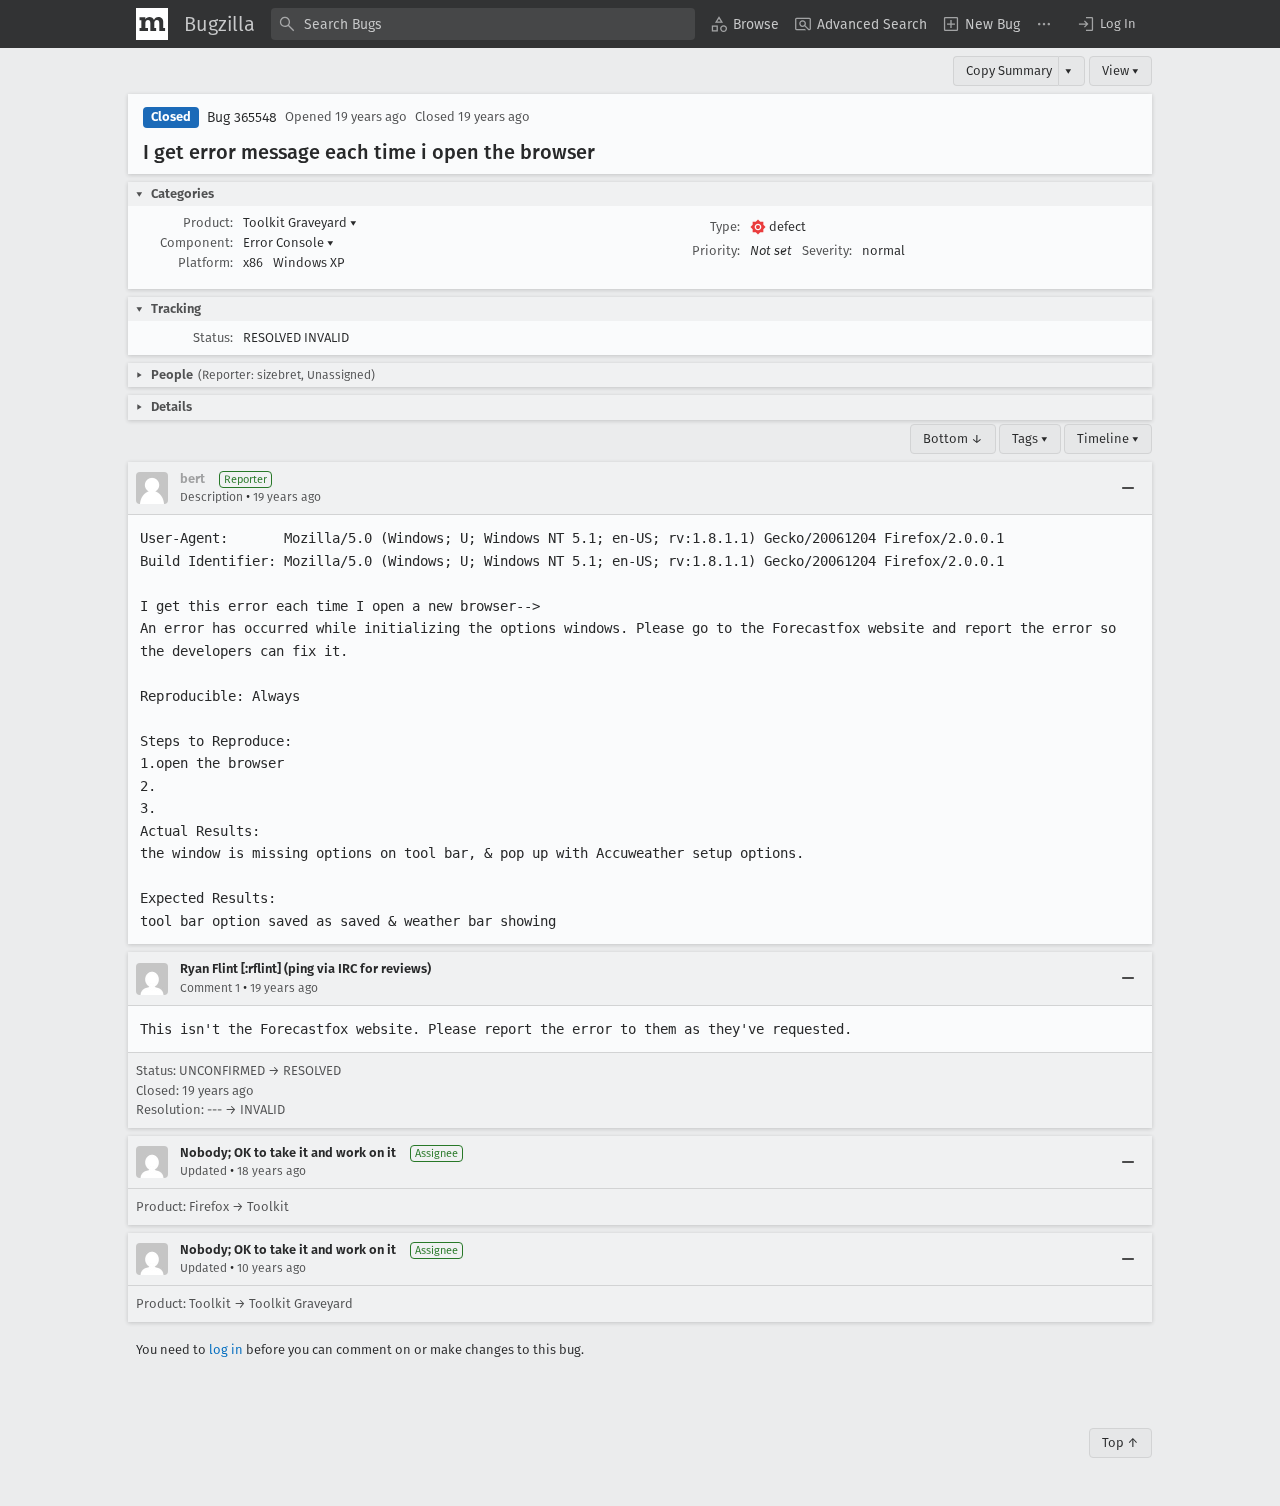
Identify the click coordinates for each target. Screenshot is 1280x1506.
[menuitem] (745, 24)
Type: (725, 226)
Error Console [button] (288, 242)
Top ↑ (1120, 1442)
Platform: (205, 262)
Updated (203, 1171)
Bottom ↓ (953, 438)
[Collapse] (1128, 488)
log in (226, 1349)
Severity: (827, 250)
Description (211, 497)
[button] (1106, 24)
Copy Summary (1009, 70)
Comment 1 (210, 988)
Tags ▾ (1030, 438)
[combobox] (483, 24)
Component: (196, 242)
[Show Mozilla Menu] (152, 24)
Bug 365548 (242, 117)
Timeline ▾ (1108, 438)
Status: (213, 337)
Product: (208, 222)
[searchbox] (483, 24)
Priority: (716, 250)
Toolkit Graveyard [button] (300, 222)
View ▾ (1120, 70)
